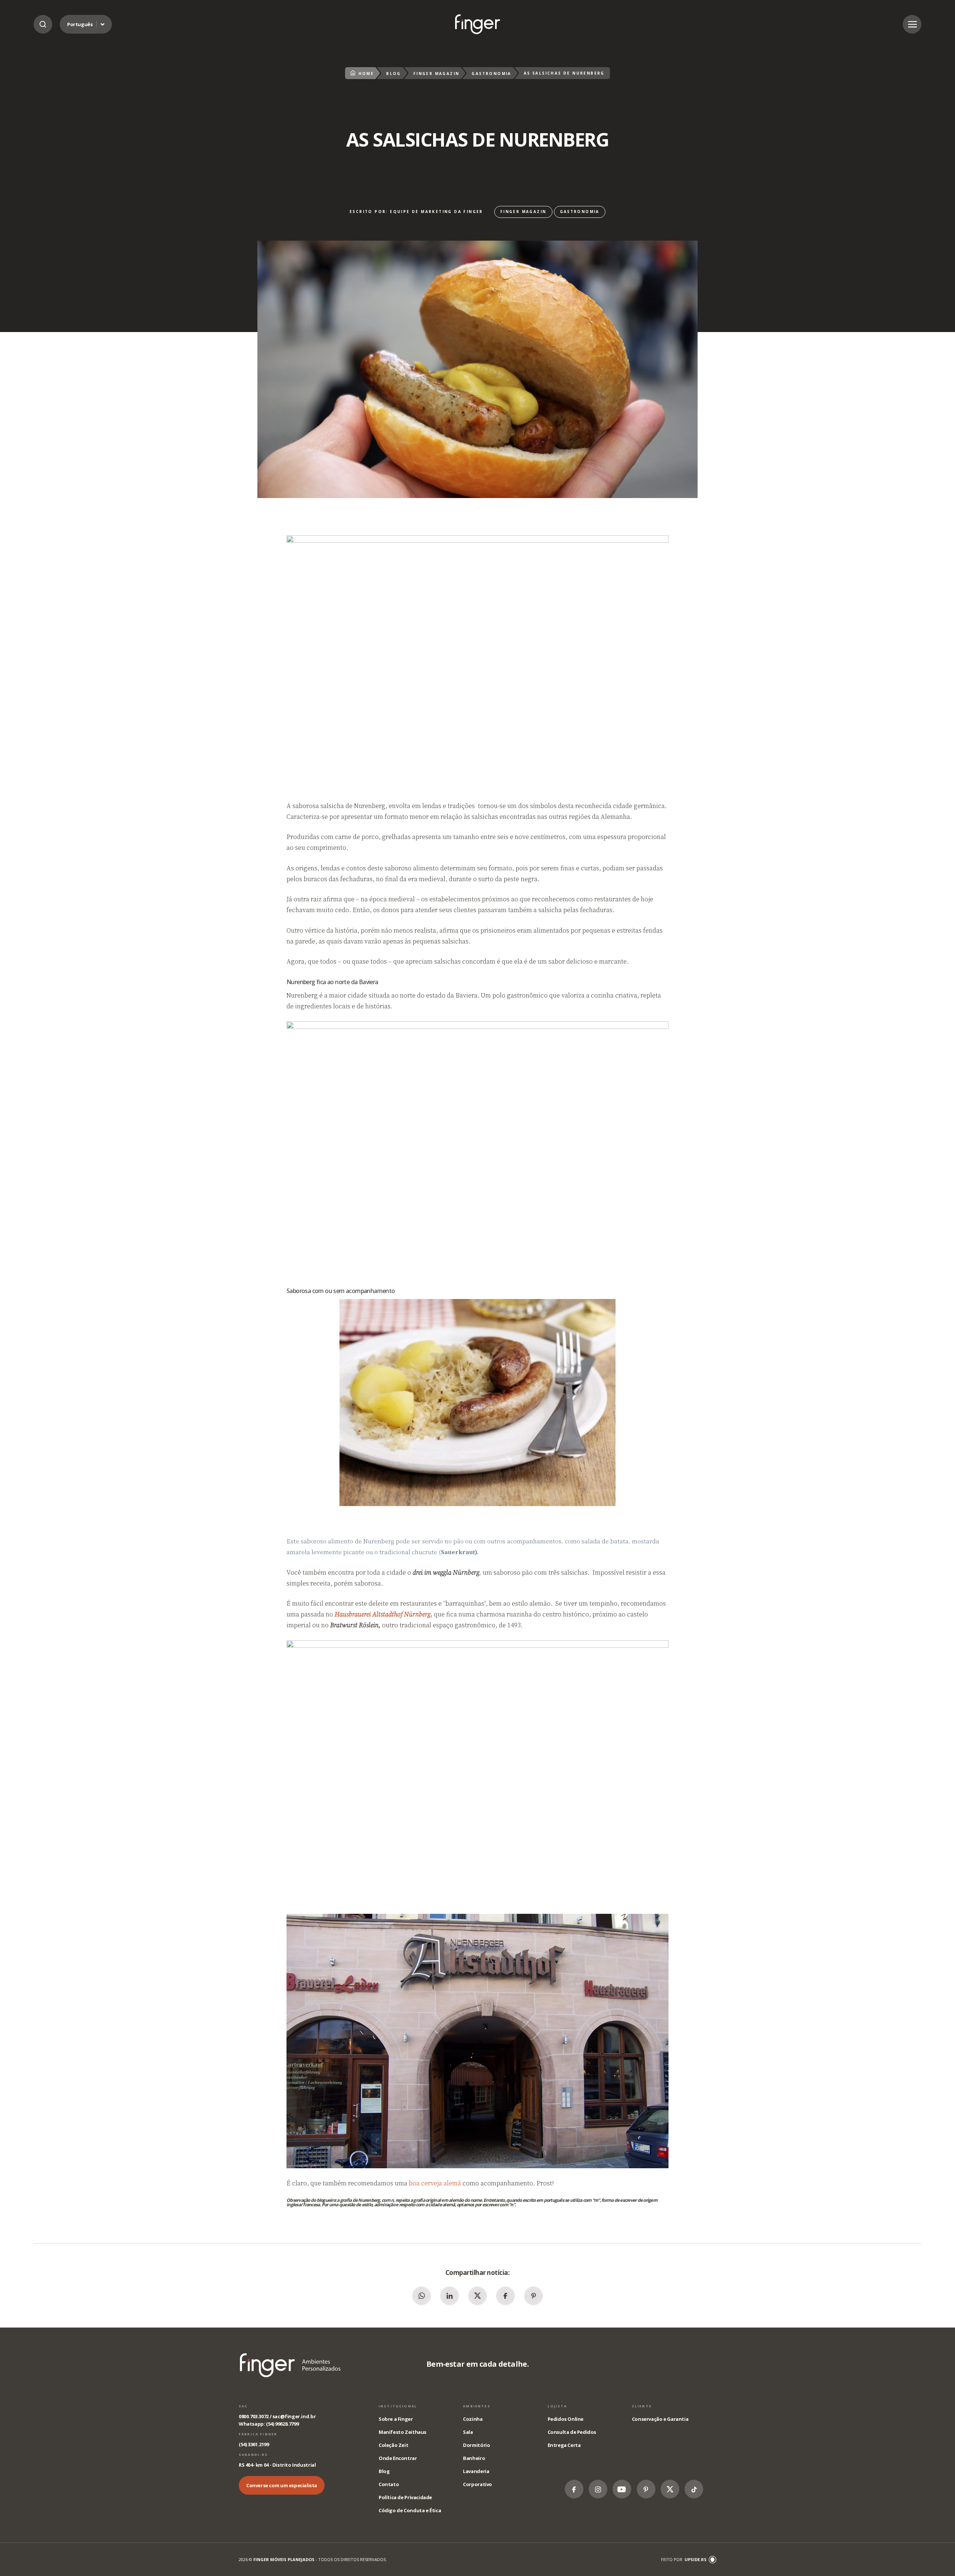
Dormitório (476, 2445)
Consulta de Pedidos (572, 2432)
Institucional (398, 2406)
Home (366, 73)
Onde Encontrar (398, 2458)
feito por (684, 2559)
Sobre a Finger (396, 2419)
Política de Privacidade (405, 2497)
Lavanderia (476, 2471)
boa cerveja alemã (435, 2183)
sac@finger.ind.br (294, 2416)
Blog (394, 73)
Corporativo (477, 2484)
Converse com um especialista (282, 2485)
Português (80, 24)
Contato (389, 2484)
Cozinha (473, 2419)
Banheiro (474, 2458)
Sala (468, 2432)
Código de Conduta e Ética (410, 2510)
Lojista (558, 2406)
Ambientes (477, 2406)
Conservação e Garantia (660, 2419)
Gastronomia (491, 73)
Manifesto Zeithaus (403, 2432)
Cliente (642, 2406)
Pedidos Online (566, 2419)
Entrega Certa (564, 2445)
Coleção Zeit (393, 2445)
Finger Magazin (436, 73)
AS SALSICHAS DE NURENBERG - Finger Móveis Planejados (477, 24)
